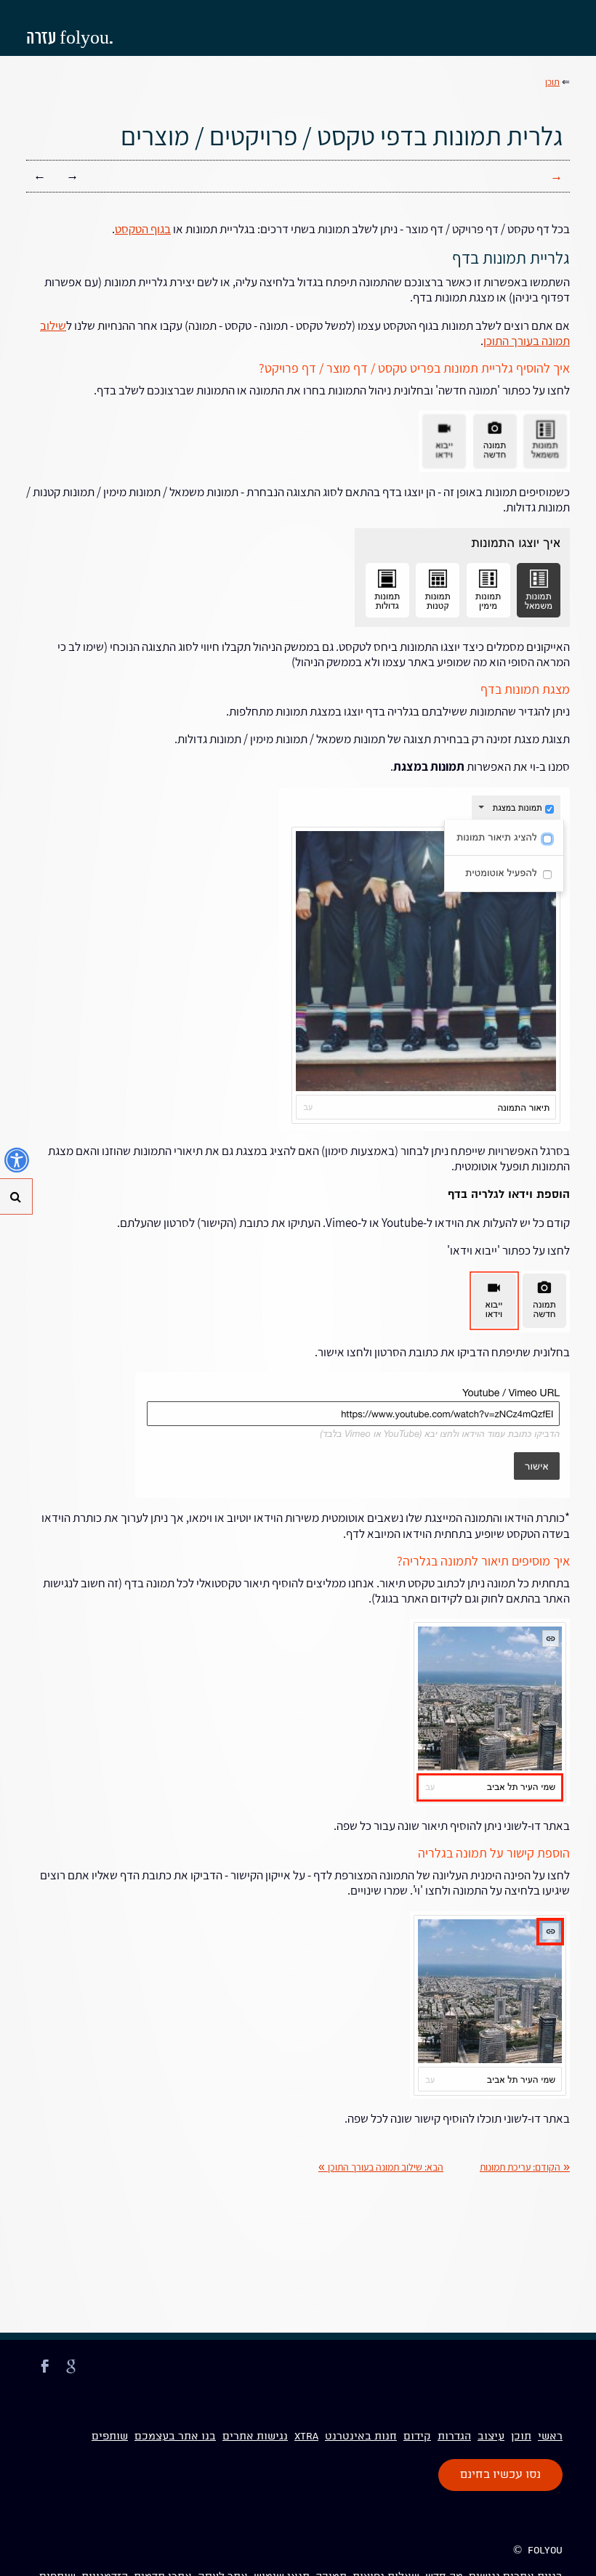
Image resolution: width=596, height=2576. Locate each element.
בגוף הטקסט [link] (143, 229)
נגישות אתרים (255, 2437)
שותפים (110, 2437)
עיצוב (491, 2437)
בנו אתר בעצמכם (175, 2437)
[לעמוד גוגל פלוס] (71, 2375)
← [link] (40, 175)
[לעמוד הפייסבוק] (45, 2375)
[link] (525, 2167)
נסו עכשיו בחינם (500, 2475)
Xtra (306, 2437)
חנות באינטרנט (361, 2437)
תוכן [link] (552, 82)
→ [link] (72, 175)
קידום (417, 2437)
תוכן (521, 2437)
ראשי (550, 2437)
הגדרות (454, 2437)
